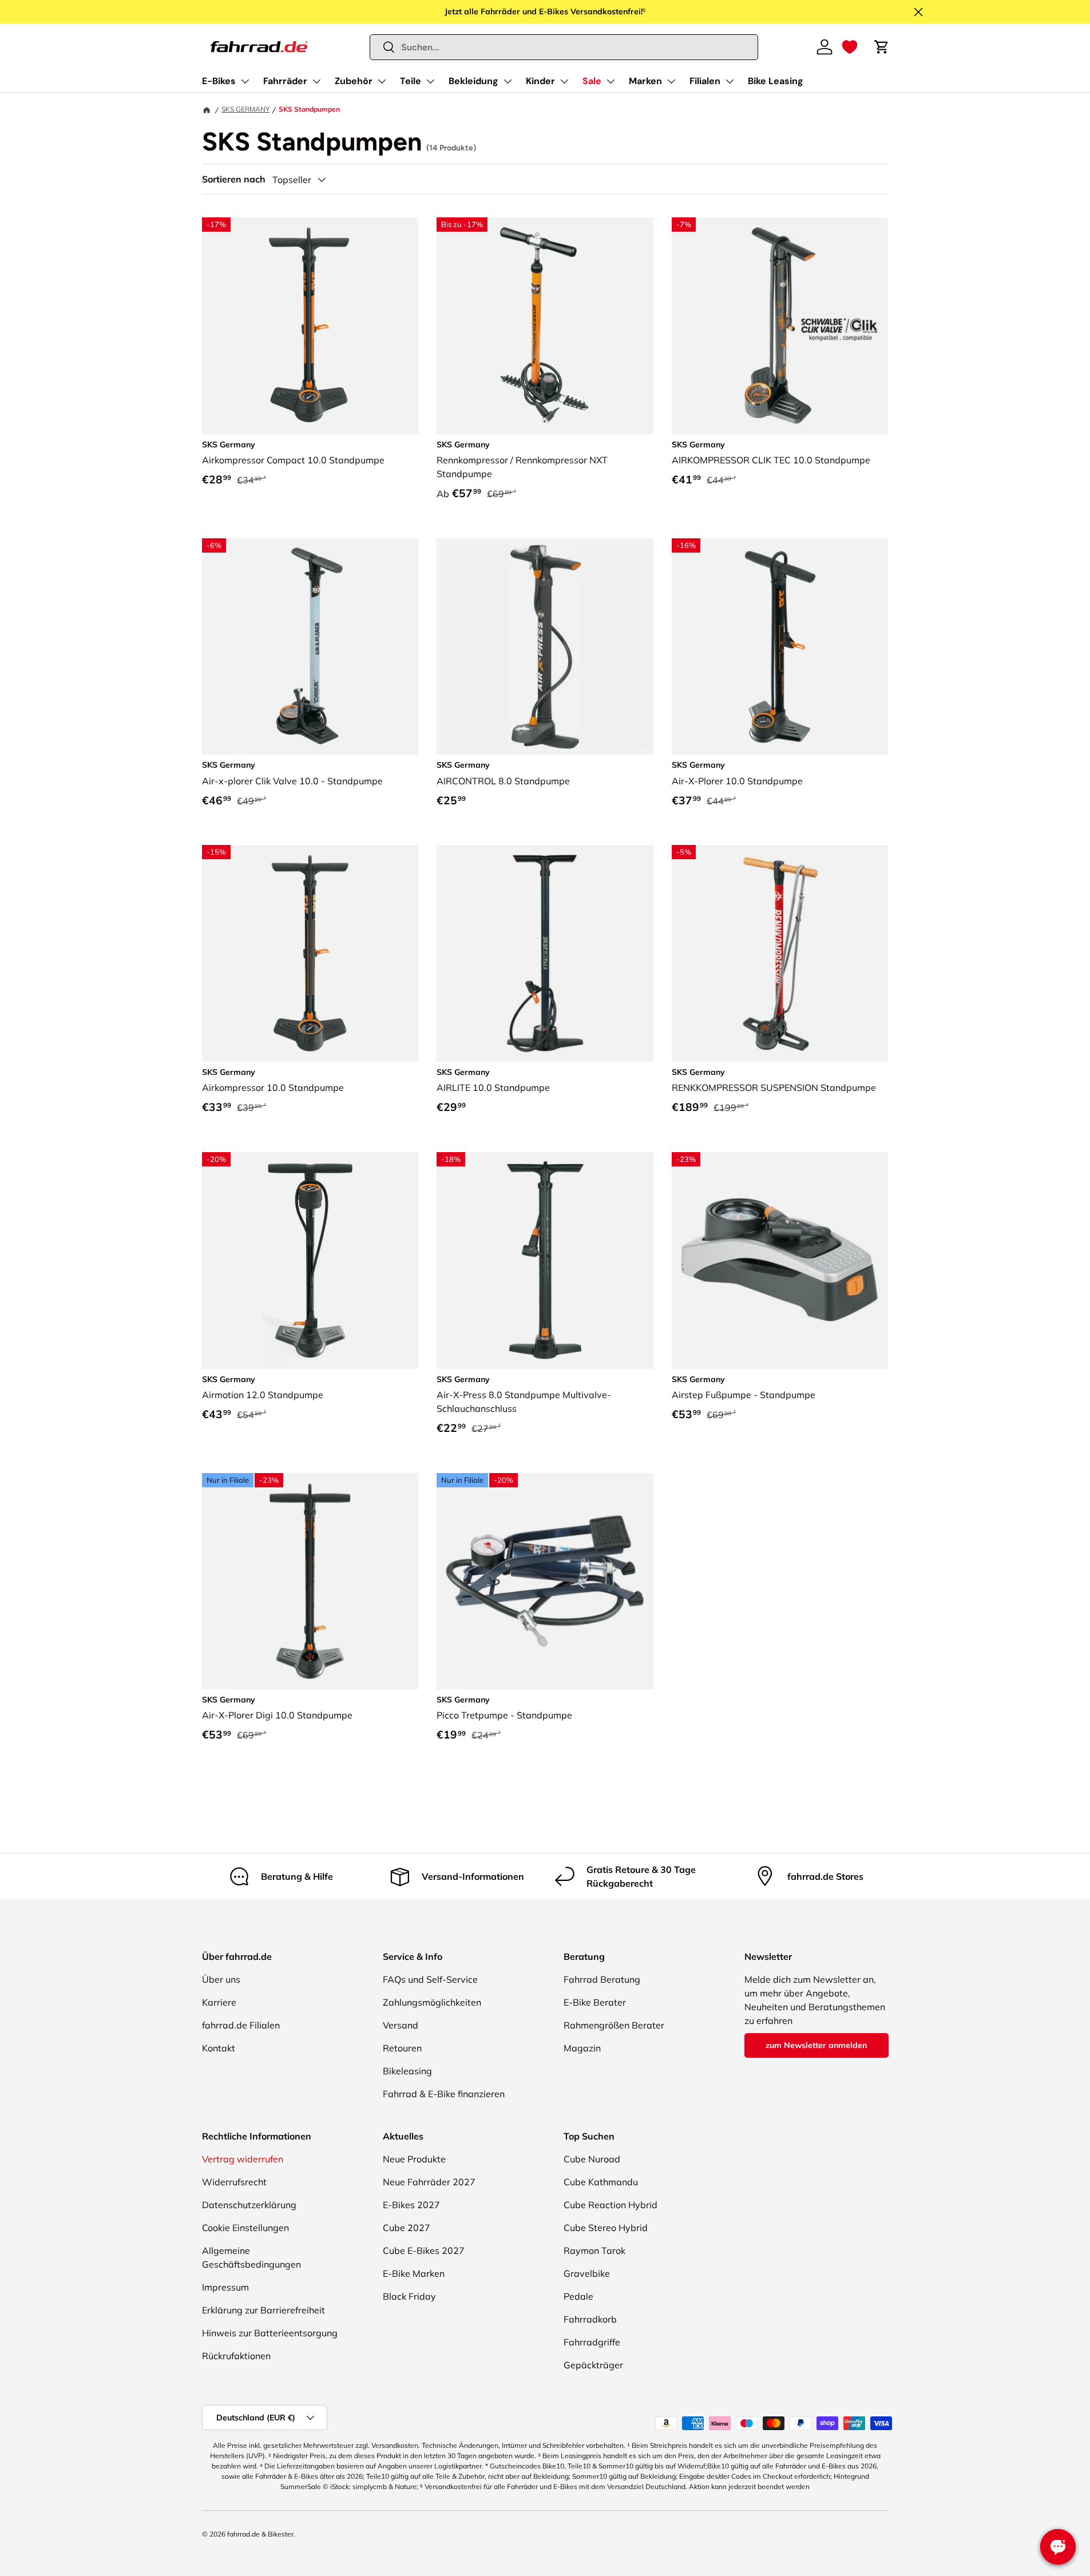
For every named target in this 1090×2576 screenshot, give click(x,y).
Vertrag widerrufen (243, 2159)
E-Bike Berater (595, 2002)
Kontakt (219, 2048)
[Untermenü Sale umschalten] (611, 81)
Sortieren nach (234, 179)
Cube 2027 (407, 2228)
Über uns (221, 1979)
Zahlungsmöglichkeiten (432, 2002)
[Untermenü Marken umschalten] (671, 81)
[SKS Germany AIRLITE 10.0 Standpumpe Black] (545, 953)
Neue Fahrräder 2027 (429, 2182)
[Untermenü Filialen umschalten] (730, 81)
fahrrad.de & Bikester (260, 2534)
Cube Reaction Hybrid (611, 2205)
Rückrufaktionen (236, 2356)
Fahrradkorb (590, 2319)
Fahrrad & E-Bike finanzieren (444, 2094)
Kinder (540, 81)
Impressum (225, 2287)
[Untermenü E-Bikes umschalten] (245, 81)
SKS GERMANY (245, 109)
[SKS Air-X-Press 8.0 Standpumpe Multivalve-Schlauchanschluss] (545, 1261)
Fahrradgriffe (592, 2342)
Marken (645, 81)
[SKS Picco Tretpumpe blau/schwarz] (545, 1581)
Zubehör (354, 81)
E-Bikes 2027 (411, 2205)
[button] (850, 47)
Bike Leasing (776, 81)
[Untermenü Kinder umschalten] (564, 81)
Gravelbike (587, 2273)
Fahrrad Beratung (602, 1979)
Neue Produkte (414, 2159)
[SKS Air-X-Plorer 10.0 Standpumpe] (780, 647)
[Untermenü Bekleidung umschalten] (508, 81)
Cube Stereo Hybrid (606, 2228)
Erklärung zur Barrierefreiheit (263, 2310)
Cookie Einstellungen (245, 2228)
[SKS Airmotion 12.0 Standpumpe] (310, 1261)
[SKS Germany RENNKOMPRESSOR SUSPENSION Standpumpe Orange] (780, 953)
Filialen (705, 81)
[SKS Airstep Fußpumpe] (780, 1261)
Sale (592, 81)
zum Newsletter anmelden (816, 2045)
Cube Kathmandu (601, 2182)
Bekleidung (473, 81)
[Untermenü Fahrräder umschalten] (316, 81)
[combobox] (564, 47)
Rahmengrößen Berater (614, 2025)
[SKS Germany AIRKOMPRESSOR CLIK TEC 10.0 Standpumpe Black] (780, 326)
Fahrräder (285, 81)
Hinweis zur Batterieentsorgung (270, 2333)
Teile (411, 81)
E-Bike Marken (414, 2273)
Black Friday (409, 2296)
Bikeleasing (407, 2071)
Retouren (402, 2048)
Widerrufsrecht (234, 2182)
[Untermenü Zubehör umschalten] (382, 81)
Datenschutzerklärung (249, 2205)
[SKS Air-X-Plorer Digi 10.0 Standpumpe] (310, 1581)
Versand (401, 2025)
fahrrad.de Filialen (241, 2025)
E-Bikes (219, 81)
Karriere (219, 2002)
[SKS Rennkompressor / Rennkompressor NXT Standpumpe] (545, 326)
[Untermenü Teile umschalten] (430, 81)
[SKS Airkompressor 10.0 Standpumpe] (310, 953)
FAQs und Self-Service (430, 1979)
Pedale (578, 2296)
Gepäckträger (593, 2365)
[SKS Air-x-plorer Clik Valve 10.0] (310, 647)
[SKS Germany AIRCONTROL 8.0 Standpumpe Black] (545, 647)
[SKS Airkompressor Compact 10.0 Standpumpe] (310, 326)
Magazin (582, 2048)
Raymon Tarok (594, 2250)
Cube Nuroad (592, 2159)
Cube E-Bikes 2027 (424, 2250)
